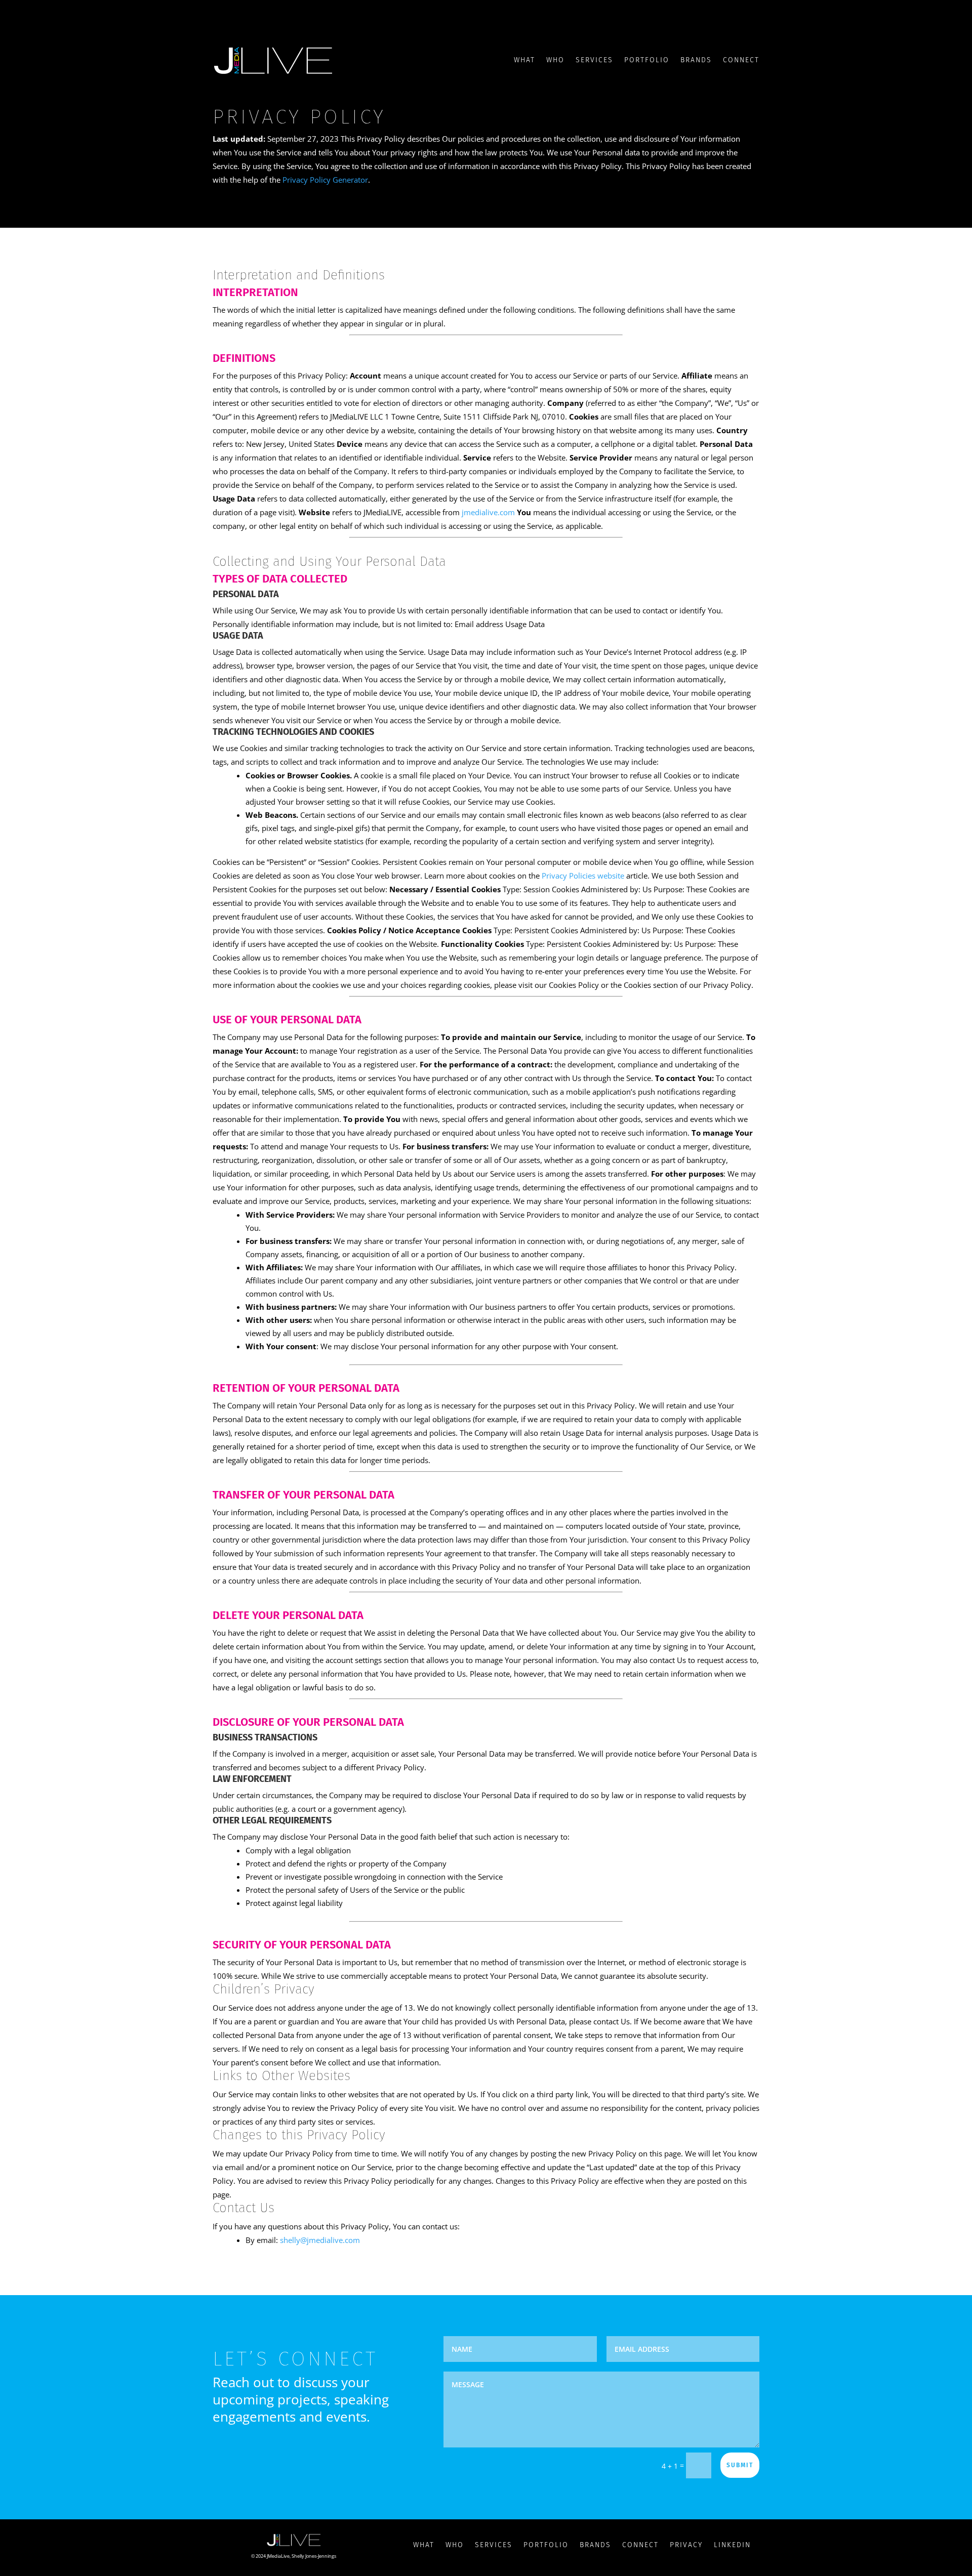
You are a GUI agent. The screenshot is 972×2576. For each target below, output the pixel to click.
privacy (686, 2545)
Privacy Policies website (583, 876)
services (494, 2545)
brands (696, 60)
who (455, 2545)
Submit (740, 2465)
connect (640, 2545)
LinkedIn (732, 2545)
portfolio (546, 2545)
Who (555, 60)
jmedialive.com (488, 512)
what (424, 2545)
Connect (741, 60)
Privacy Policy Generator (325, 180)
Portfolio (647, 60)
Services (594, 60)
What (524, 60)
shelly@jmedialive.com (320, 2240)
